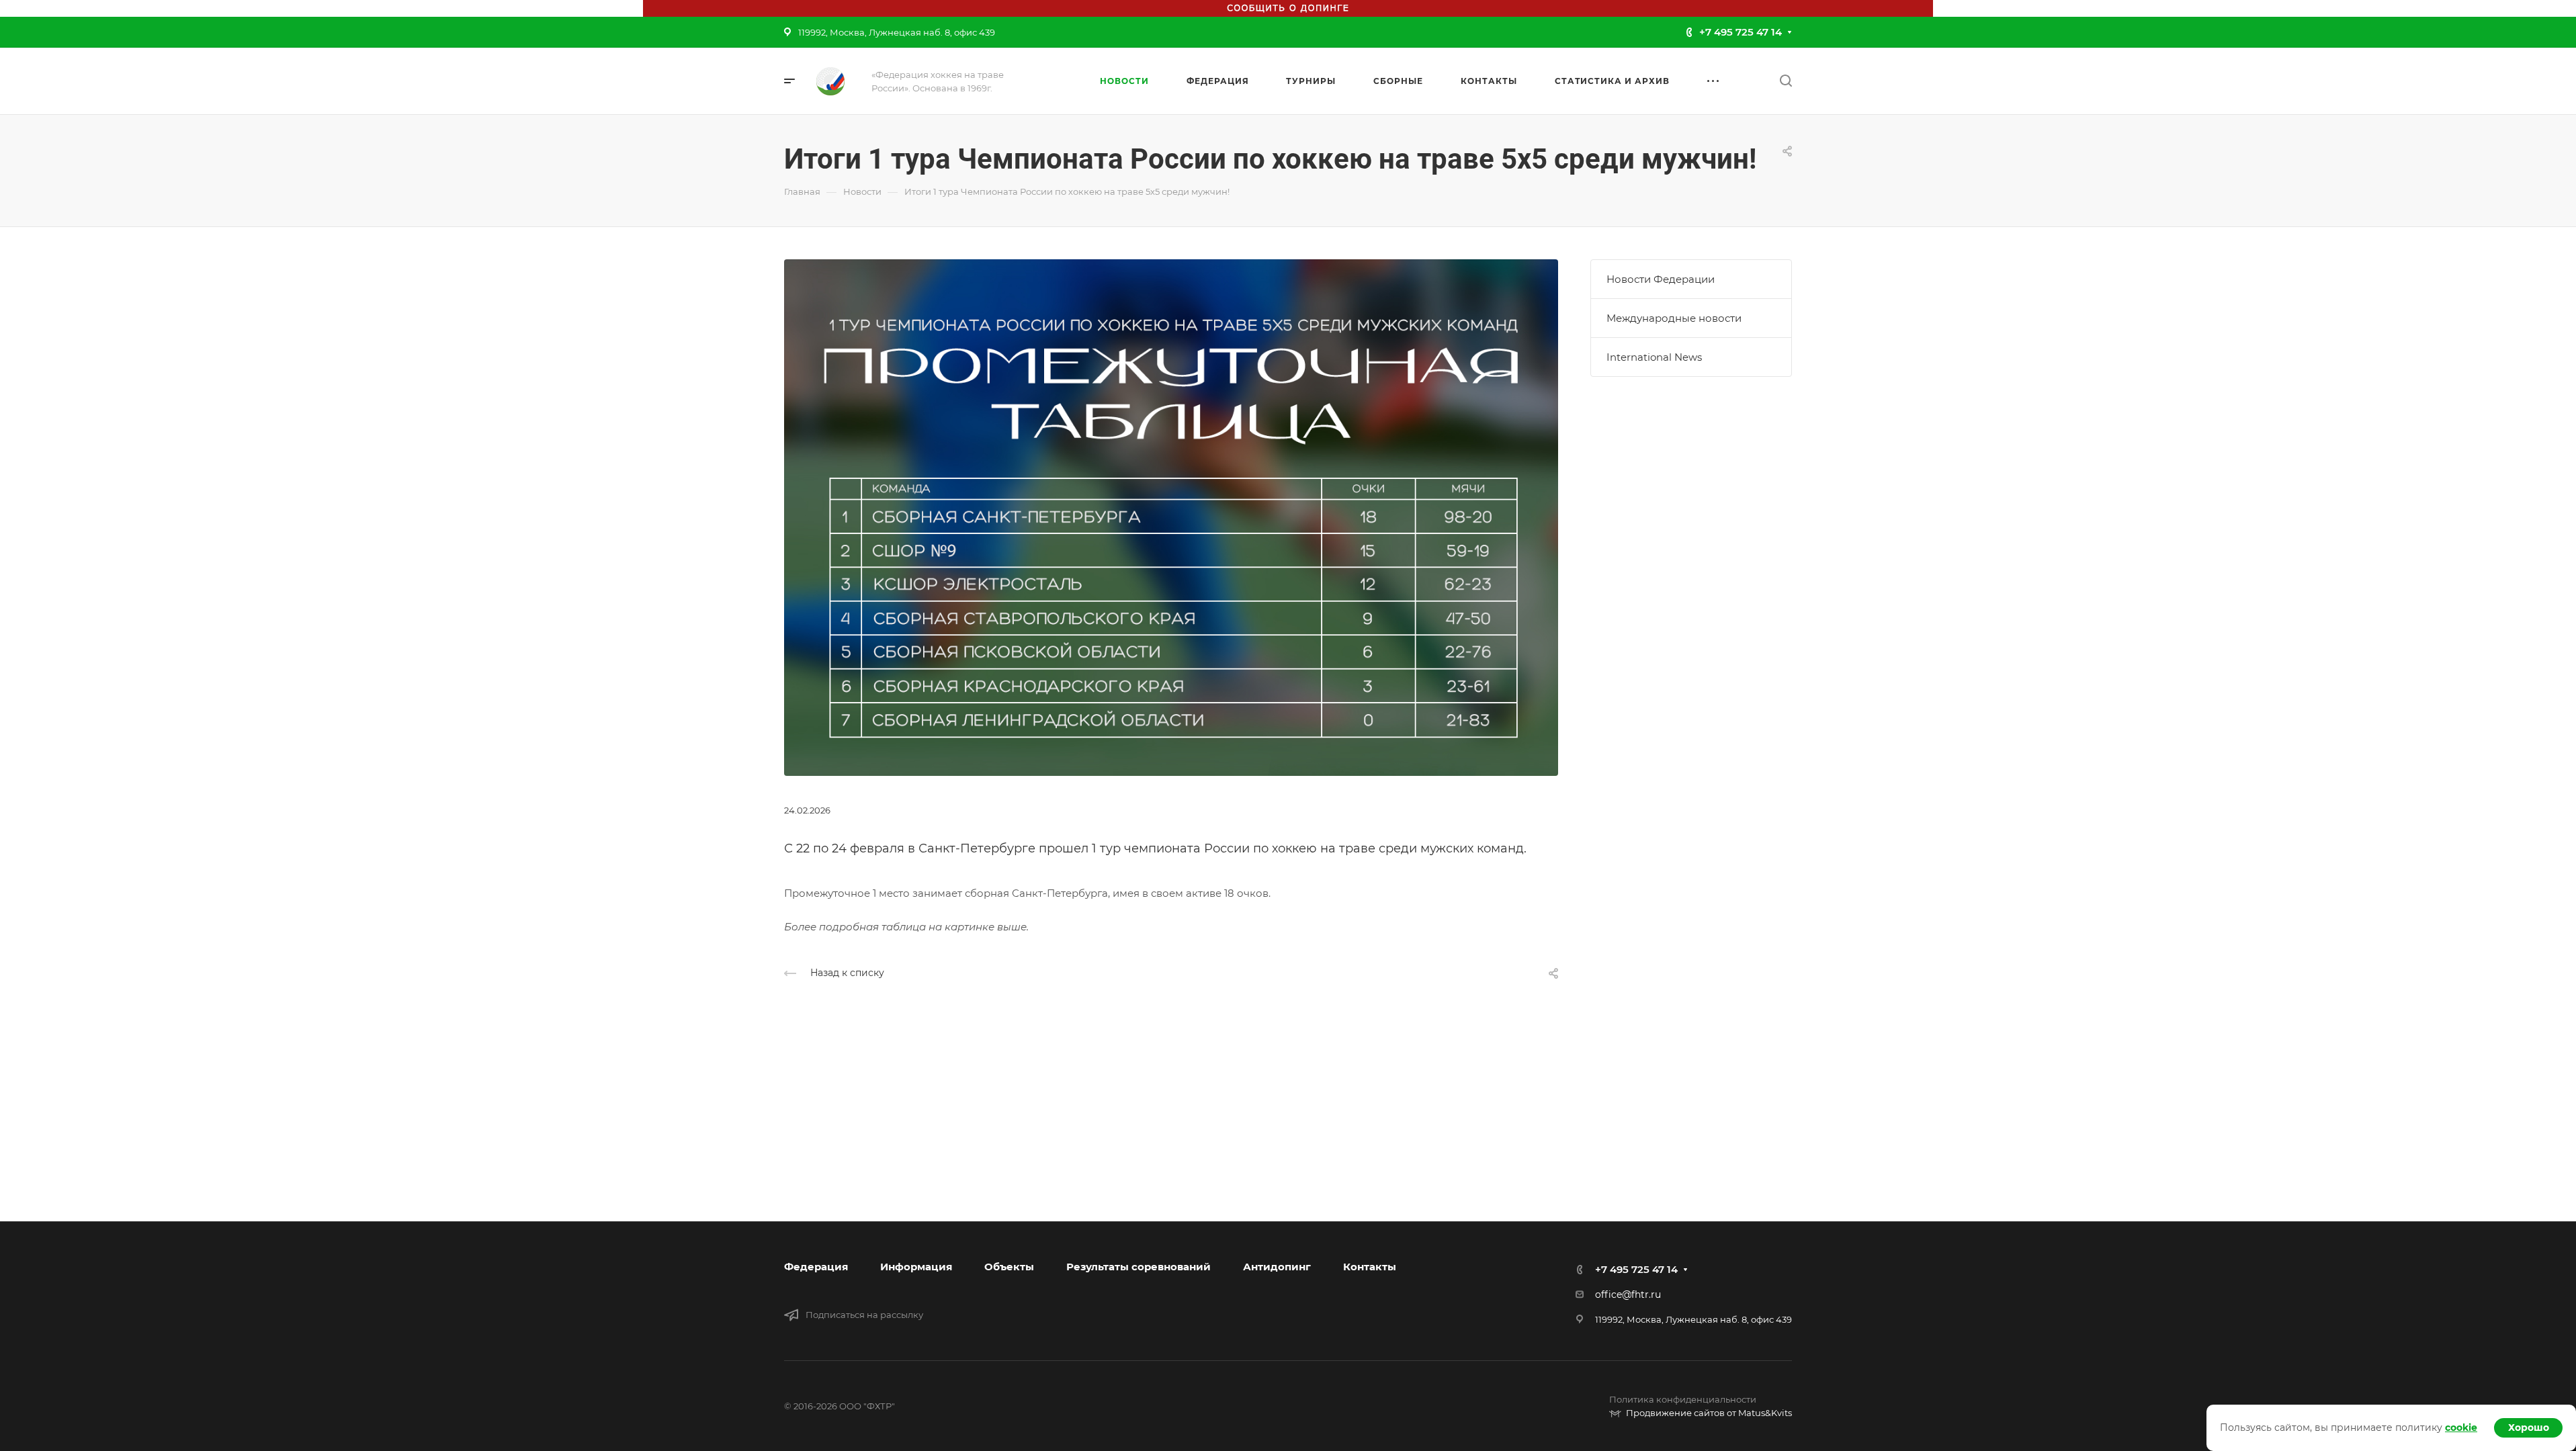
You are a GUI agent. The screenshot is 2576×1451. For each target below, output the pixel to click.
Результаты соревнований (1139, 1267)
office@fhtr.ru (1628, 1294)
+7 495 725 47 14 (1741, 32)
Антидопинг (1277, 1267)
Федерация (816, 1267)
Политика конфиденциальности (1683, 1399)
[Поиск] (1786, 81)
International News (1654, 357)
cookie (2461, 1427)
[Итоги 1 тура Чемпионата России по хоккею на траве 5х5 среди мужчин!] (1171, 516)
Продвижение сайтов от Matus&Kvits (1709, 1413)
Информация (916, 1267)
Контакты (1370, 1267)
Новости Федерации (1661, 279)
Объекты (1009, 1267)
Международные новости (1674, 318)
